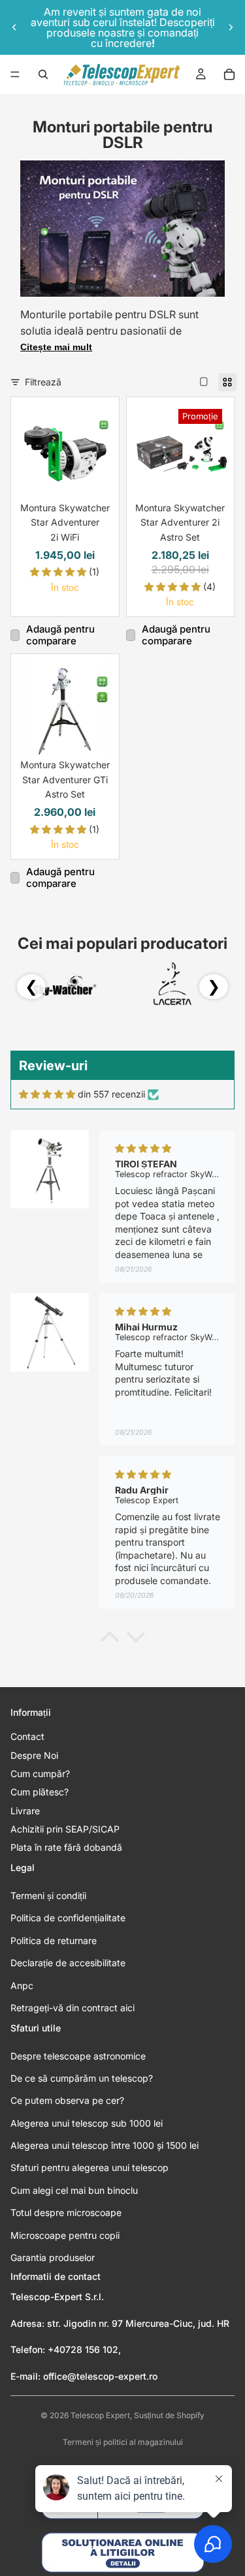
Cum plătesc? (40, 1792)
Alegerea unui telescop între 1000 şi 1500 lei (105, 2145)
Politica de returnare (54, 1940)
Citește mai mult (56, 347)
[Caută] (43, 74)
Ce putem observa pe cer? (67, 2100)
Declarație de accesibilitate (68, 1963)
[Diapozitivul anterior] (14, 27)
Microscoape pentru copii (65, 2235)
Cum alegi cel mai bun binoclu (74, 2190)
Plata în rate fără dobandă (66, 1847)
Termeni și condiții (48, 1895)
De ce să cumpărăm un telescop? (82, 2078)
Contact (27, 1736)
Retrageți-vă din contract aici (73, 2008)
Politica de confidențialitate (68, 1918)
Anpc (22, 1985)
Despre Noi (34, 1755)
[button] (109, 1640)
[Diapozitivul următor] (231, 27)
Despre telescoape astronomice (78, 2056)
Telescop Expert (100, 2415)
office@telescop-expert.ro (100, 2376)
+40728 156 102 (83, 2349)
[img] (47, 1094)
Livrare (25, 1811)
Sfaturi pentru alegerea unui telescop (90, 2167)
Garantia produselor (53, 2257)
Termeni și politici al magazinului (123, 2442)
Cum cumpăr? (40, 1774)
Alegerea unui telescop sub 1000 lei (87, 2123)
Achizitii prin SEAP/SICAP (65, 1829)
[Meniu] (15, 74)
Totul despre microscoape (66, 2212)
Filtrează (43, 382)
